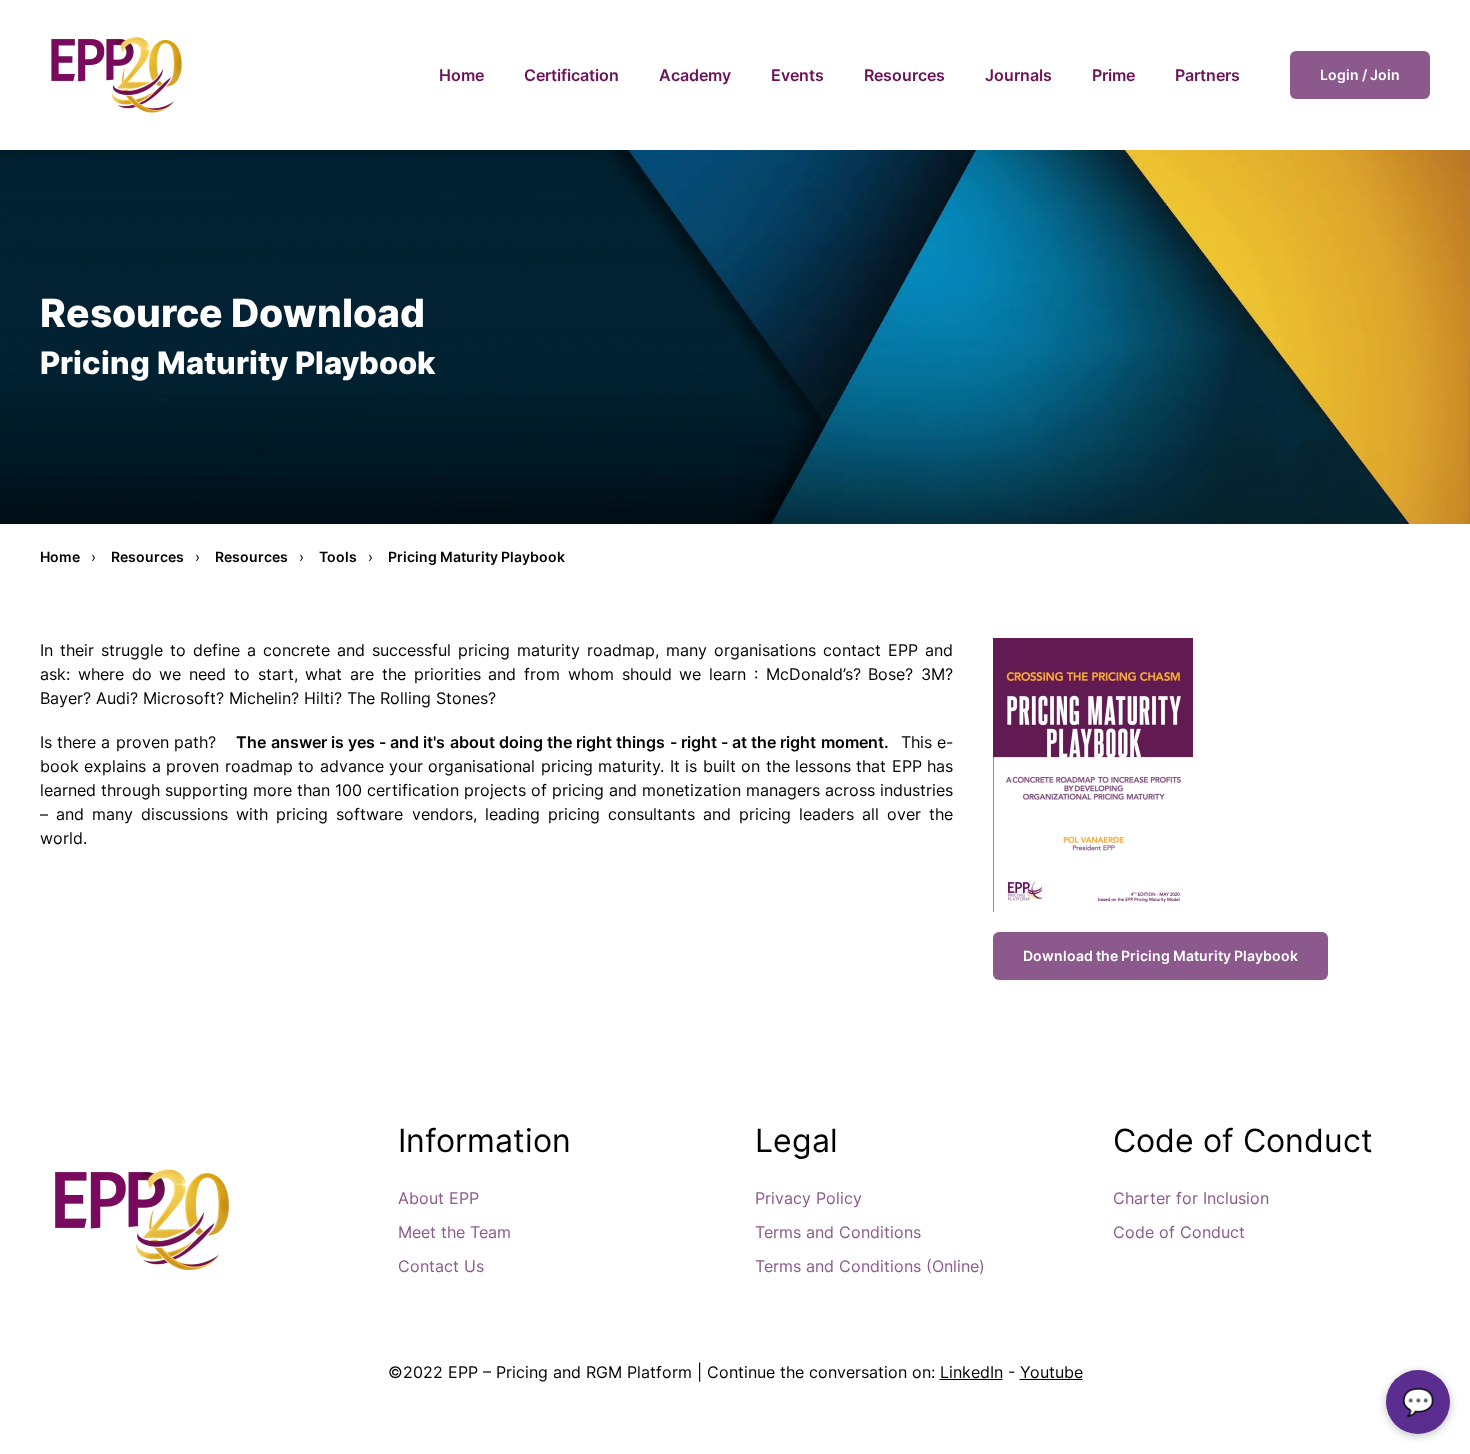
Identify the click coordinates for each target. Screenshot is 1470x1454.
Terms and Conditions (838, 1232)
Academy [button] (695, 75)
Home (461, 75)
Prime (1113, 75)
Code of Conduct (1179, 1232)
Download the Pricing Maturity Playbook (1160, 955)
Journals (1018, 75)
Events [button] (797, 75)
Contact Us (441, 1266)
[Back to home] (115, 75)
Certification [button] (571, 75)
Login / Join (1360, 74)
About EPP (438, 1198)
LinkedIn (971, 1372)
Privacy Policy (808, 1198)
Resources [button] (904, 75)
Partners (1207, 75)
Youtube (1051, 1372)
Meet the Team (454, 1232)
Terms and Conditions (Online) (870, 1266)
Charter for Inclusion (1191, 1198)
